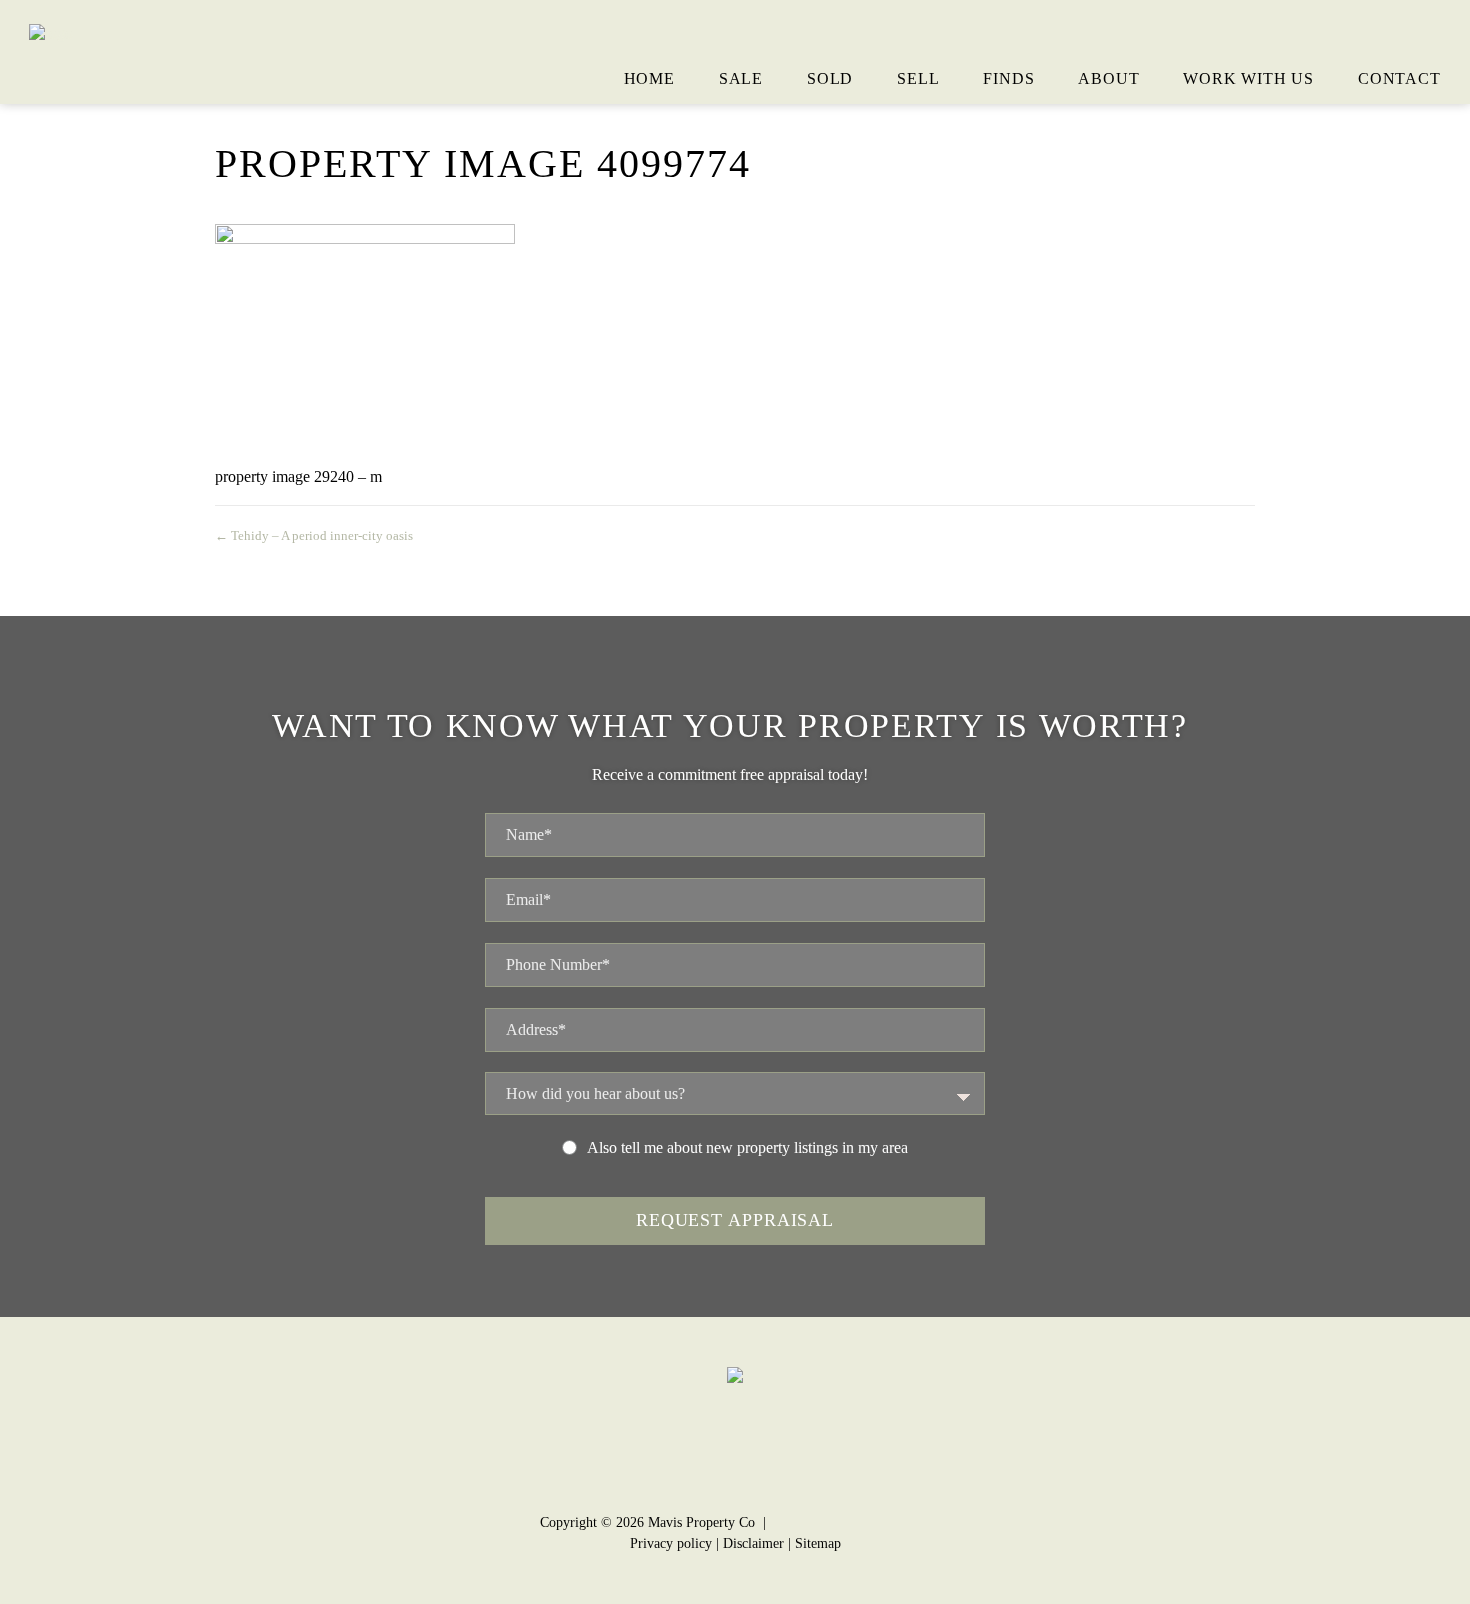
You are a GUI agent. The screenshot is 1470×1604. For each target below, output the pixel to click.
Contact (1399, 78)
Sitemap (818, 1543)
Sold (830, 78)
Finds (1008, 78)
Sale (741, 78)
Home (649, 78)
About (1108, 78)
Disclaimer (753, 1543)
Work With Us (1248, 78)
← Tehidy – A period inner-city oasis (314, 535)
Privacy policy (671, 1543)
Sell (918, 78)
